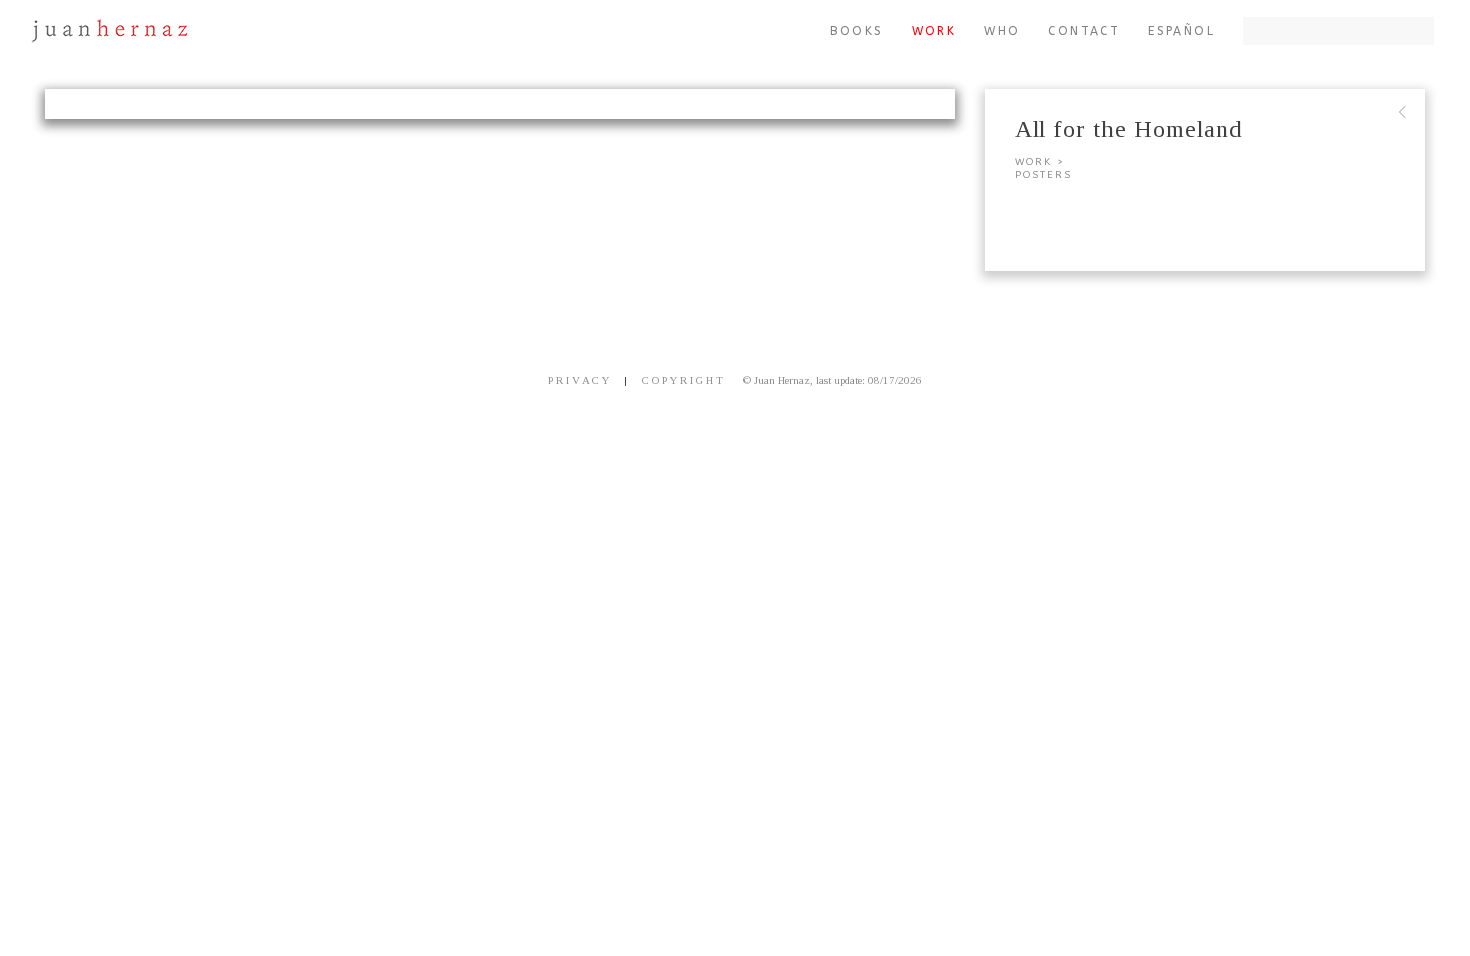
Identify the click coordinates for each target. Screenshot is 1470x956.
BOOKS (857, 31)
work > (1040, 162)
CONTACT (1084, 31)
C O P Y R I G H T (682, 380)
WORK (934, 31)
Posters (1043, 175)
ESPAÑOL (1181, 31)
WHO (1002, 31)
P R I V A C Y (578, 380)
